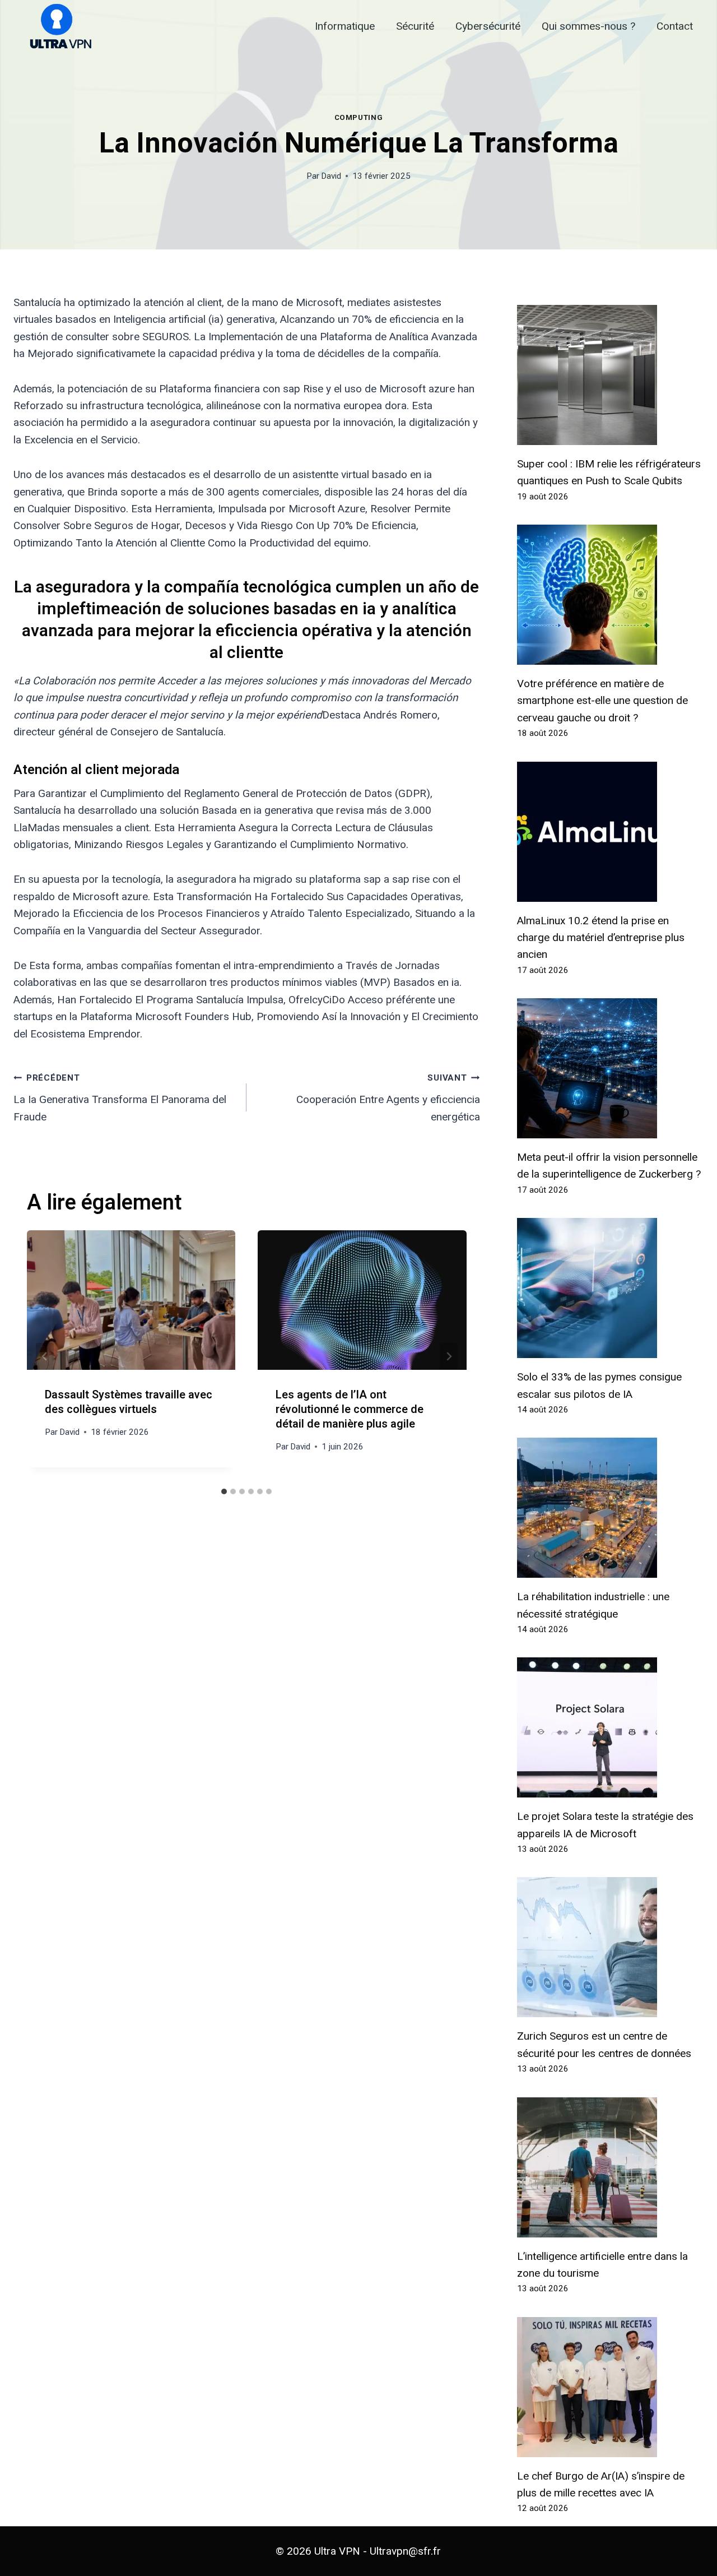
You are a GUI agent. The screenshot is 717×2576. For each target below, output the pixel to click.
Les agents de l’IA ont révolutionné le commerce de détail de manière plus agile (350, 1409)
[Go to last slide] (45, 1356)
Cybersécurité (488, 26)
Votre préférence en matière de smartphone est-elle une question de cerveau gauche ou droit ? (602, 701)
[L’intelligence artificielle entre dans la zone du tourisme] (610, 2167)
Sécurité (415, 26)
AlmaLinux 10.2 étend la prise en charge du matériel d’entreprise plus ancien (601, 938)
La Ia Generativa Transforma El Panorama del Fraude (120, 1098)
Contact (675, 26)
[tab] (224, 1491)
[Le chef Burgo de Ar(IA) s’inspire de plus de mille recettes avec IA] (610, 2387)
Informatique (345, 26)
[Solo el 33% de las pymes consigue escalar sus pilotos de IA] (610, 1288)
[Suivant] (449, 1356)
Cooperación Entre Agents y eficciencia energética (388, 1098)
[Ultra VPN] (57, 27)
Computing (359, 117)
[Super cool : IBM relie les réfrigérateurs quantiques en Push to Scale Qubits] (610, 375)
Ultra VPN (337, 2551)
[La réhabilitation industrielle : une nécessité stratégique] (610, 1508)
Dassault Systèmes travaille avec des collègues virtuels (129, 1402)
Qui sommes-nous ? (588, 26)
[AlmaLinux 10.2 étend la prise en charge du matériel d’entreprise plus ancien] (610, 832)
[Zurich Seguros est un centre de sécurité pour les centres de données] (610, 1947)
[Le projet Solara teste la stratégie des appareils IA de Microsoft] (610, 1727)
